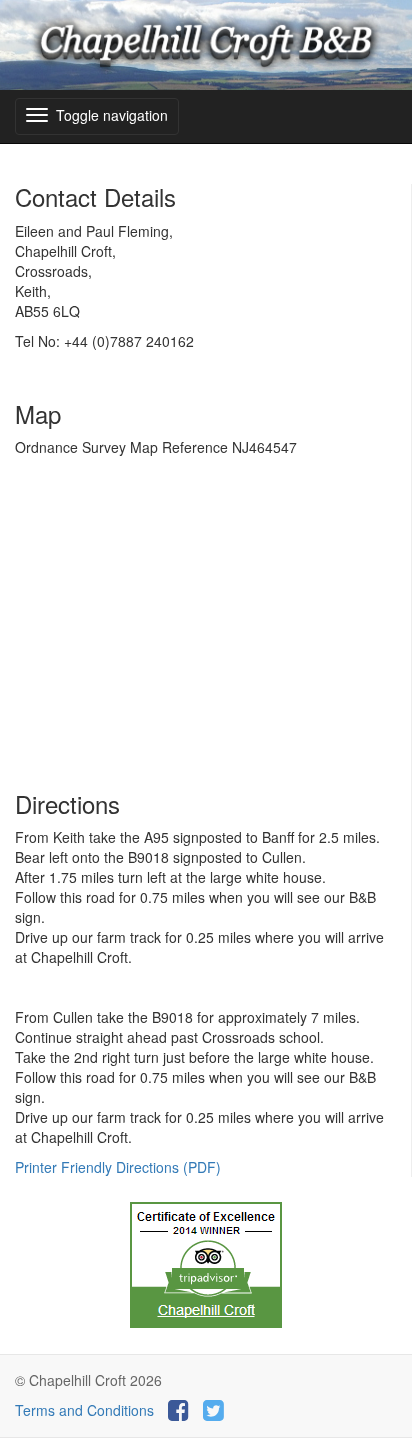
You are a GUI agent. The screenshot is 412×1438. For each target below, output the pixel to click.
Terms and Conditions (84, 1410)
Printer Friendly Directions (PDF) (118, 1167)
